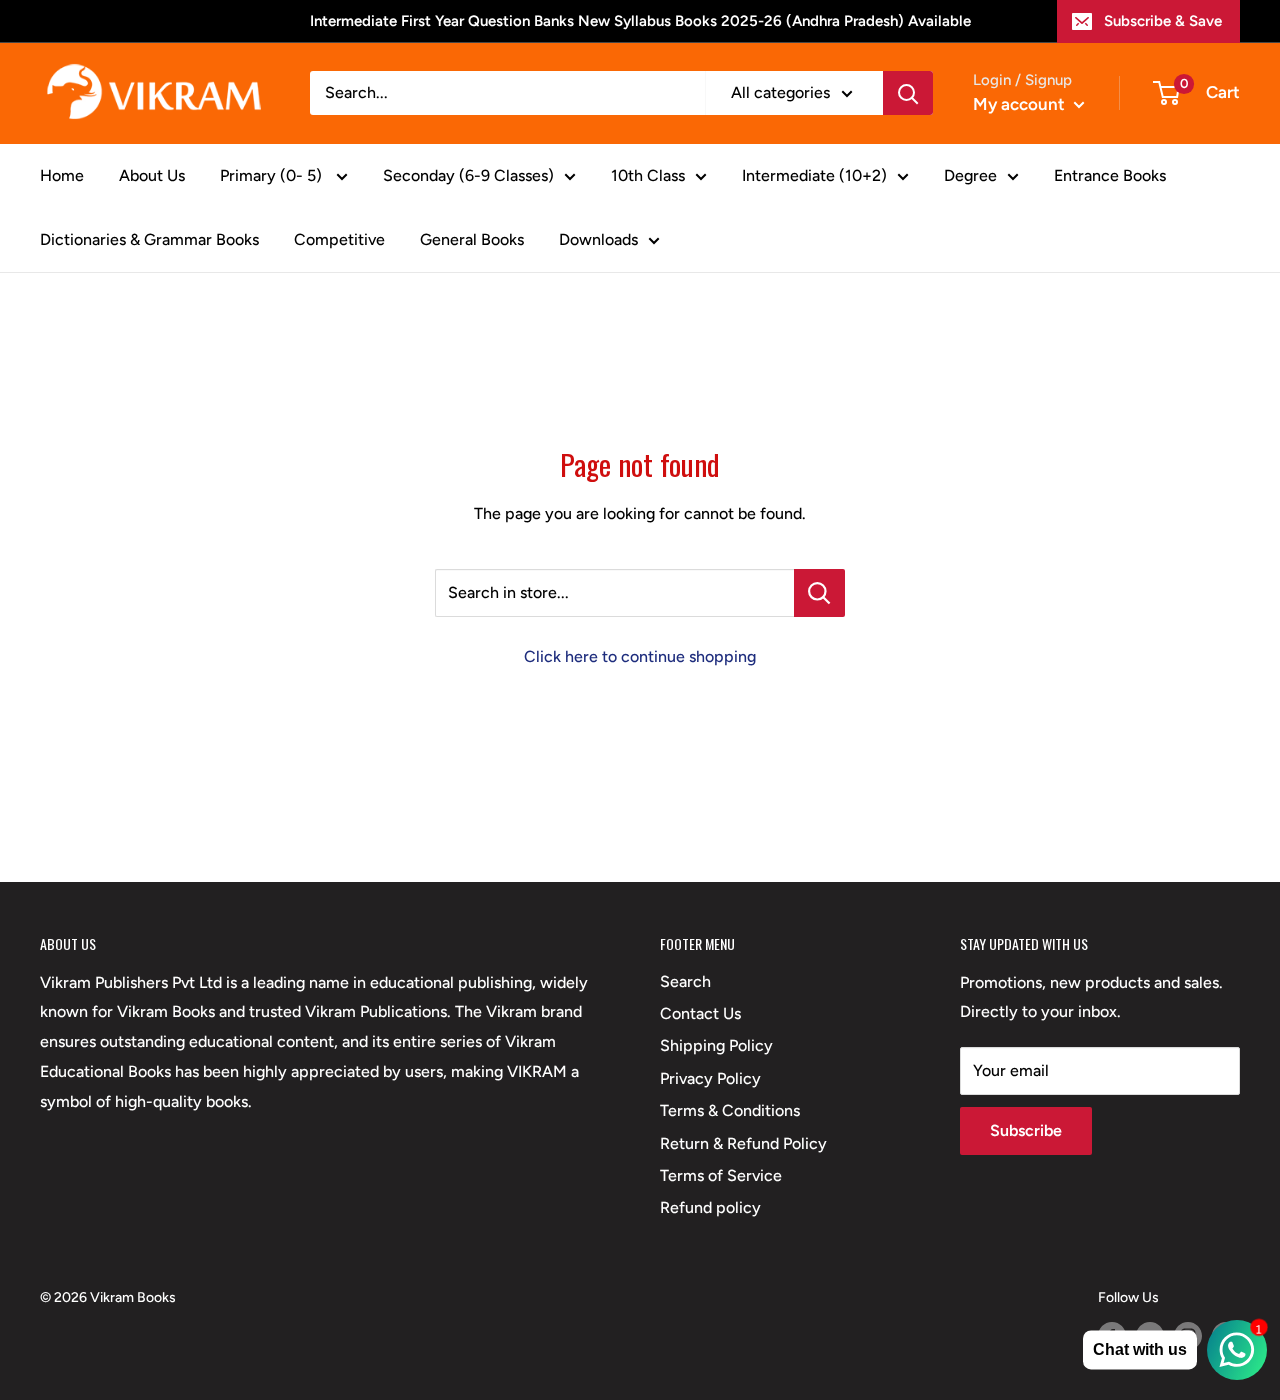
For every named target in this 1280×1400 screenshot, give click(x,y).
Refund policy (710, 1207)
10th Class (648, 175)
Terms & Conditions (730, 1110)
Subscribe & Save (1163, 21)
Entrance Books (1110, 175)
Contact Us (700, 1013)
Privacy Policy (710, 1078)
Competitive (339, 239)
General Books (472, 239)
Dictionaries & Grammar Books (149, 239)
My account (1021, 104)
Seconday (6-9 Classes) (468, 175)
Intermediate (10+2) (814, 175)
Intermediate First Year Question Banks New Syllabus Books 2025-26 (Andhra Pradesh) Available (640, 21)
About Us (152, 175)
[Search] (908, 93)
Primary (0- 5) (273, 175)
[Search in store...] (819, 593)
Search (685, 981)
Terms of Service (721, 1175)
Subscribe (1026, 1130)
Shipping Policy (716, 1045)
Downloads (598, 239)
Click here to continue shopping (640, 656)
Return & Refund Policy (743, 1143)
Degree (970, 175)
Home (62, 175)
